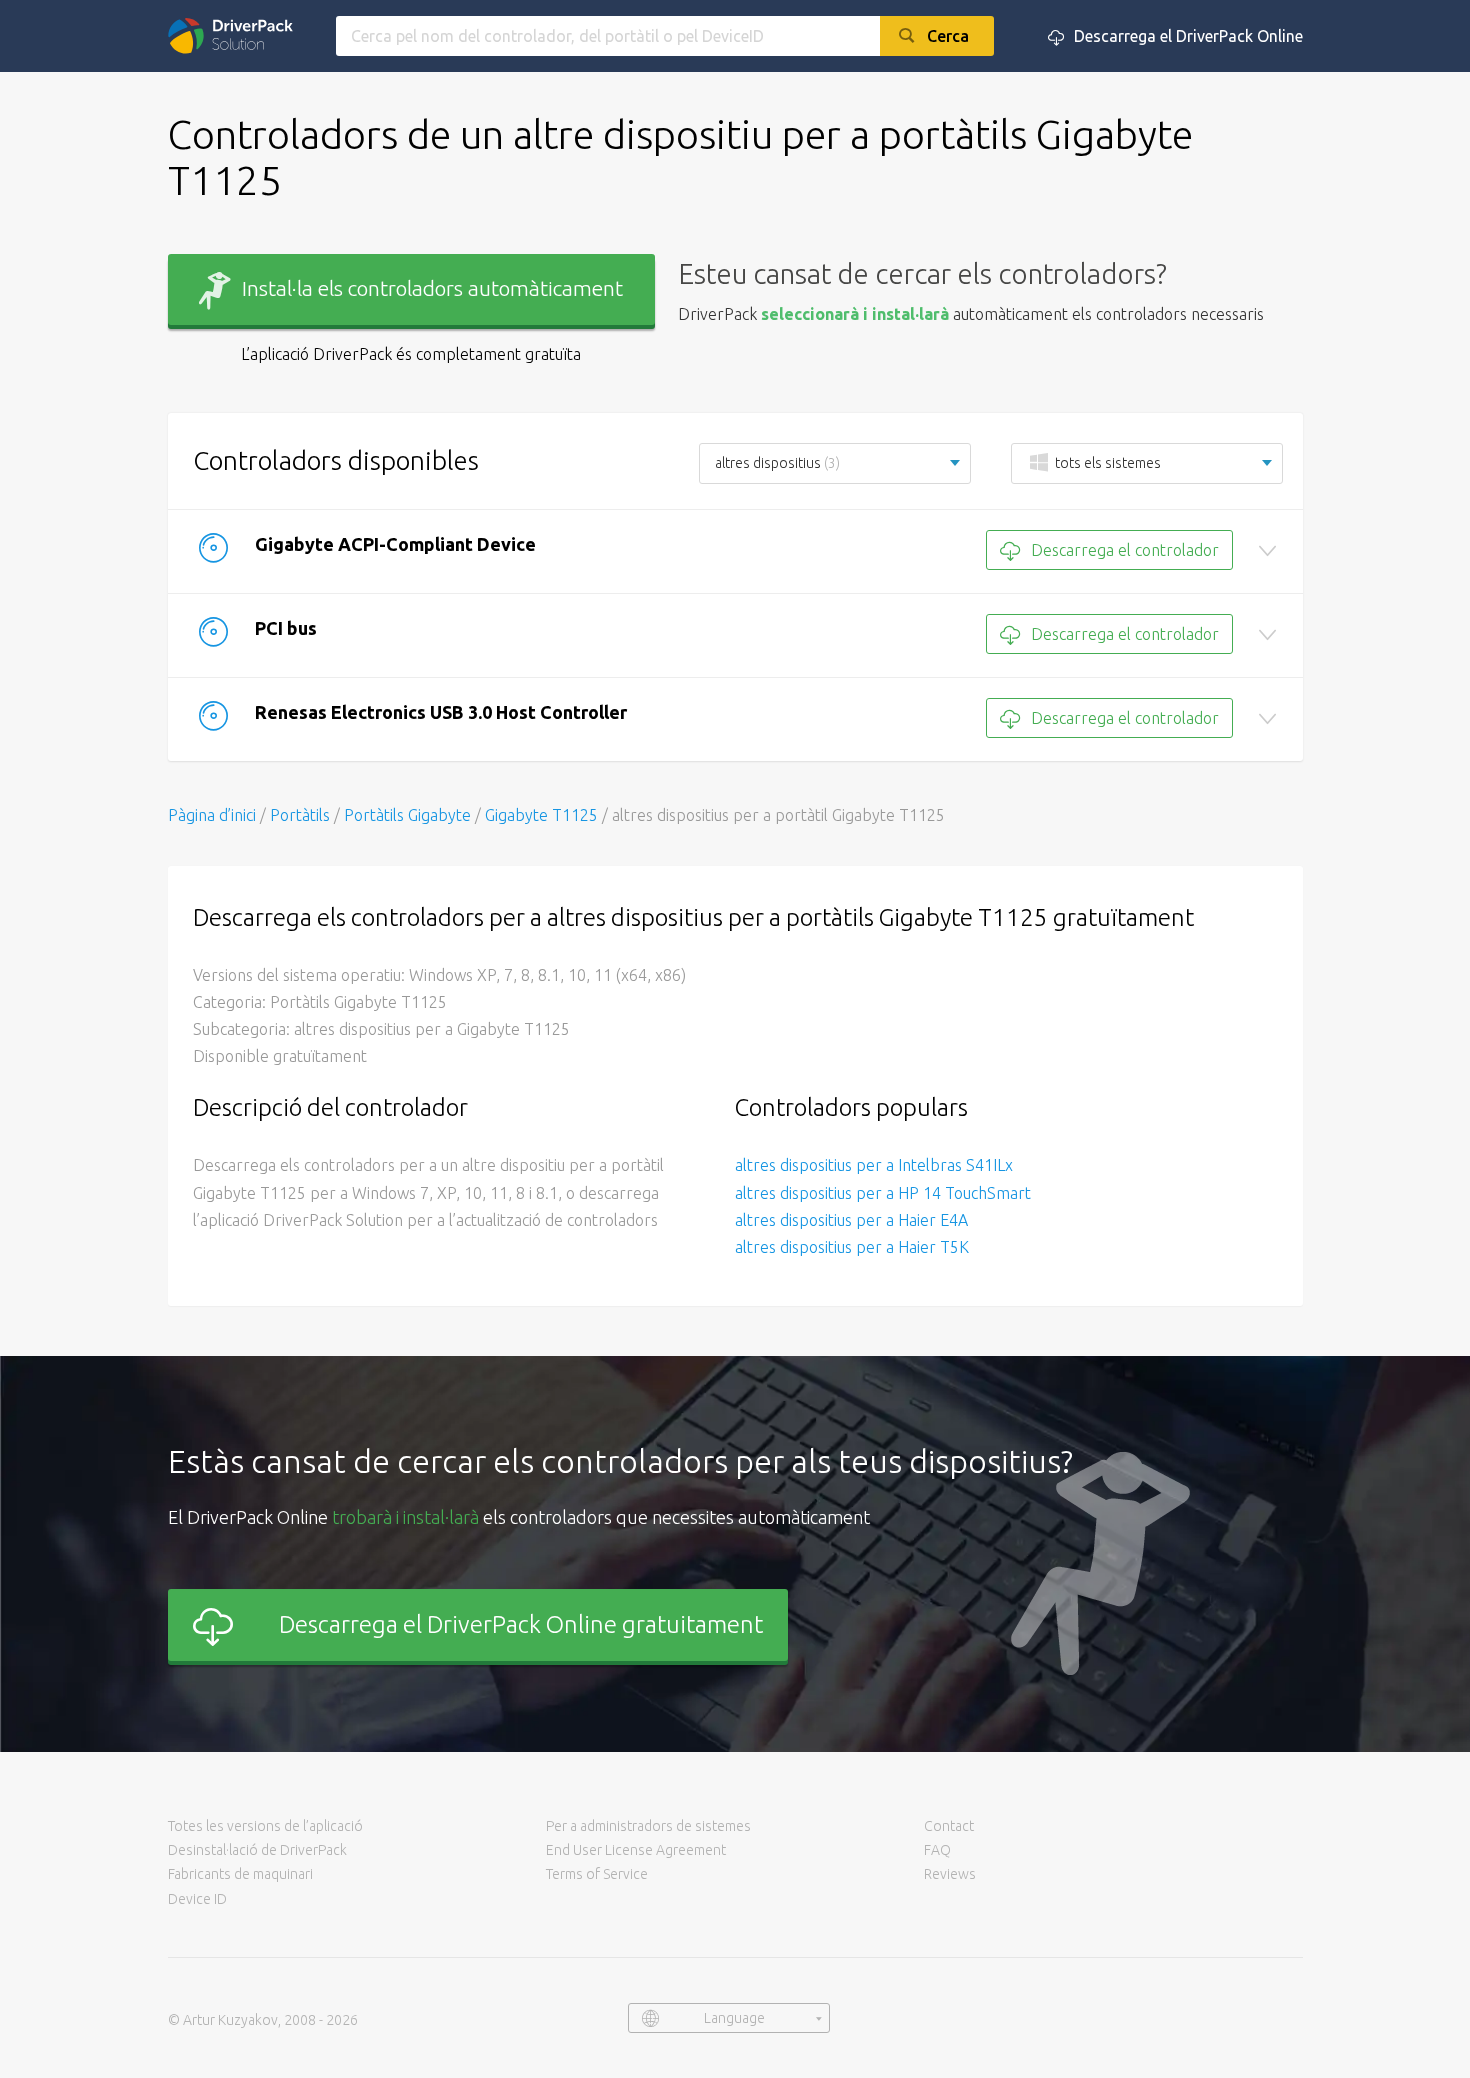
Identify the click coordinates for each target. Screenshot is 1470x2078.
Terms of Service (597, 1874)
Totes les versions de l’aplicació (265, 1826)
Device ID (197, 1899)
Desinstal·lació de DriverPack (257, 1850)
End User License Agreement (636, 1850)
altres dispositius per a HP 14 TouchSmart (883, 1193)
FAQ (937, 1850)
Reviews (950, 1874)
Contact (949, 1826)
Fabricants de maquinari (240, 1874)
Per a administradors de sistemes (648, 1826)
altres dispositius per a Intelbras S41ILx (874, 1165)
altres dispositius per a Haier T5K (852, 1247)
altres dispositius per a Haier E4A (851, 1220)
